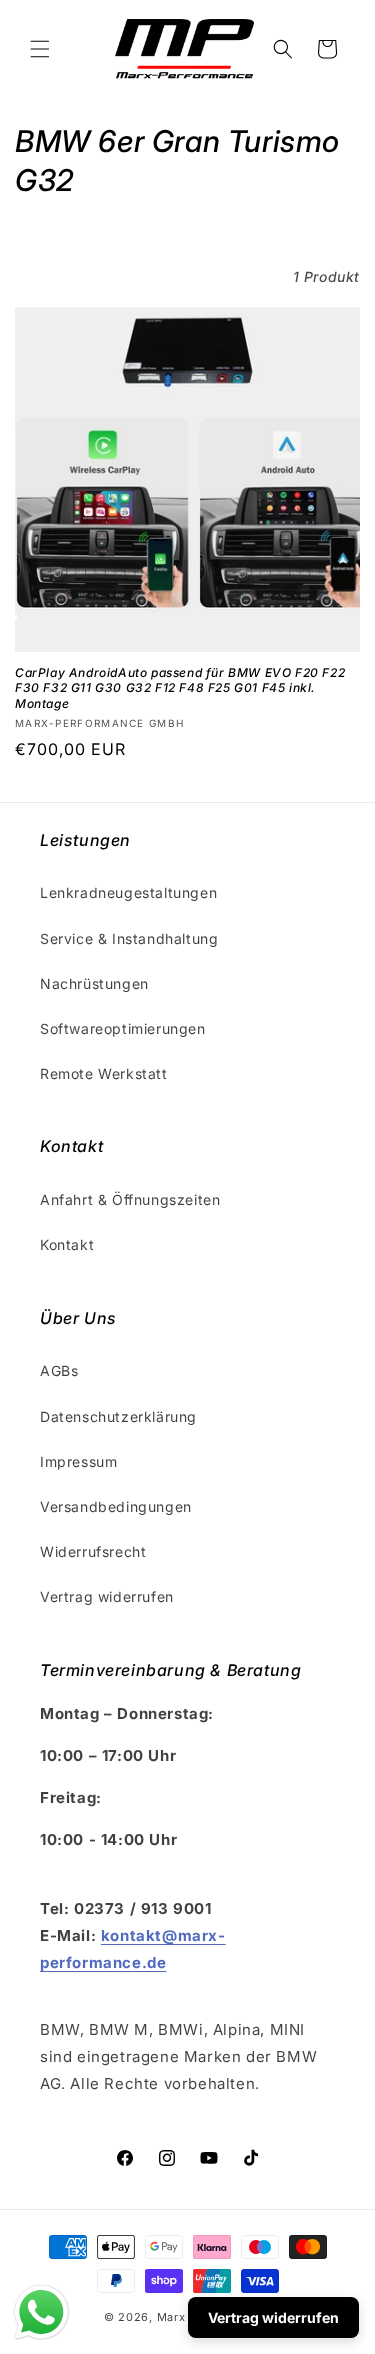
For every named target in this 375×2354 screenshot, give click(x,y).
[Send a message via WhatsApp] (41, 2312)
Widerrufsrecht (93, 1551)
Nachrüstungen (94, 983)
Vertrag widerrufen (107, 1596)
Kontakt (67, 1244)
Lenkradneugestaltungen (128, 892)
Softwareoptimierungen (123, 1028)
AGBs (59, 1370)
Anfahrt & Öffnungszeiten (130, 1199)
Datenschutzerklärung (118, 1416)
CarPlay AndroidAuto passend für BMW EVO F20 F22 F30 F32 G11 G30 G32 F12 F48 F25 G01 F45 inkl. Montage (180, 688)
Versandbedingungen (116, 1506)
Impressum (78, 1461)
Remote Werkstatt (104, 1073)
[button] (40, 49)
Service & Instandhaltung (129, 938)
